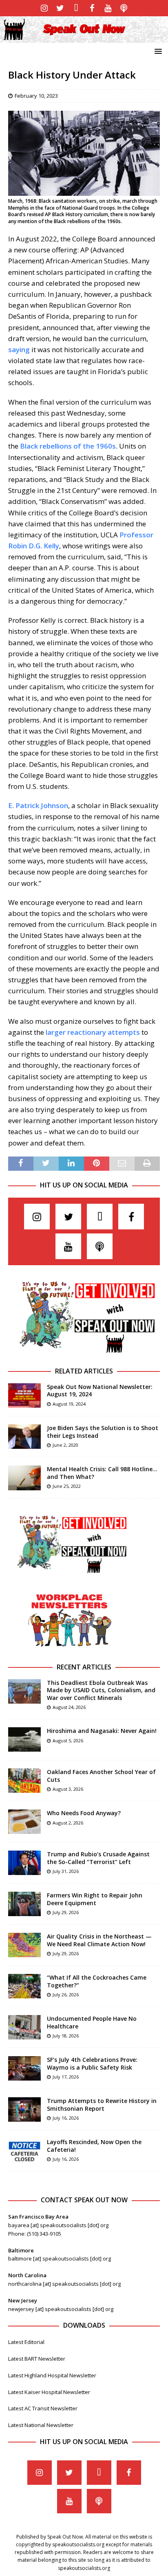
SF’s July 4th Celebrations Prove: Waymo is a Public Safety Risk (92, 2063)
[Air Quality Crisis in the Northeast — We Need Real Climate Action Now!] (24, 1945)
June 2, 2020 (65, 1445)
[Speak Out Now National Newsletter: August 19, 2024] (24, 1395)
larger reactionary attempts (93, 1032)
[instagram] (44, 8)
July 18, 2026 (66, 2036)
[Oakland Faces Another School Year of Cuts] (24, 1781)
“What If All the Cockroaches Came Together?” (97, 1981)
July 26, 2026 (66, 1994)
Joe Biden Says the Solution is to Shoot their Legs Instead (103, 1431)
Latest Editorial (26, 2342)
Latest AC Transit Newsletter (43, 2408)
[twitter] (60, 8)
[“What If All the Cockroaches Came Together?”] (24, 1986)
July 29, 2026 (66, 1912)
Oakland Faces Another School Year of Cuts (101, 1775)
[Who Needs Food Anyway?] (24, 1822)
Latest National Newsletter (41, 2425)
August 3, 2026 (68, 1789)
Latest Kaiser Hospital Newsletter (49, 2392)
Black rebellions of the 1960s (68, 446)
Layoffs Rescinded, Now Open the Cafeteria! (94, 2146)
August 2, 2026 (68, 1823)
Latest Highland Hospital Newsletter (52, 2375)
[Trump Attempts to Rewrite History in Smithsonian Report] (24, 2109)
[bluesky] (76, 8)
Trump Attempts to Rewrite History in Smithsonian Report (102, 2104)
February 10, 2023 (36, 96)
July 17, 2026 (66, 2077)
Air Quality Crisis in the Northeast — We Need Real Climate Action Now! (99, 1940)
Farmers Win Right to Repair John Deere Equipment (95, 1899)
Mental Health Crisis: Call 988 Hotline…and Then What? (102, 1473)
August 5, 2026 (68, 1740)
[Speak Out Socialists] (84, 38)
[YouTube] (108, 8)
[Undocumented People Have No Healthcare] (24, 2027)
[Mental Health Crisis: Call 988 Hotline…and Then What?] (24, 1478)
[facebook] (92, 8)
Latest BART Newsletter (37, 2359)
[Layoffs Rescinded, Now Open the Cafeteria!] (24, 2151)
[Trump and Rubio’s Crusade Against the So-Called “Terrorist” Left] (24, 1863)
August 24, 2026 (69, 1707)
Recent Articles (84, 1667)
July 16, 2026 (66, 2118)
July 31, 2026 (66, 1871)
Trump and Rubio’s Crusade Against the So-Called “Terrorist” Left (98, 1858)
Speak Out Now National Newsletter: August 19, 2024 (100, 1390)
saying (19, 349)
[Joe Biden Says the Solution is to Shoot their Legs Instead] (24, 1437)
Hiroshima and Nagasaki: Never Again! (102, 1731)
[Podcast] (124, 8)
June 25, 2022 (67, 1486)
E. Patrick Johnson (38, 805)
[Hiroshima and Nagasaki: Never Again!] (24, 1739)
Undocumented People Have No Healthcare (92, 2022)
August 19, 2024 (69, 1404)
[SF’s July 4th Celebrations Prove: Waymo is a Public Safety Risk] (24, 2068)
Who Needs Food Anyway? (84, 1813)
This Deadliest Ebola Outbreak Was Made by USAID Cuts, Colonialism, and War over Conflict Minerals (101, 1690)
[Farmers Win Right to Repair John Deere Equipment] (24, 1904)
